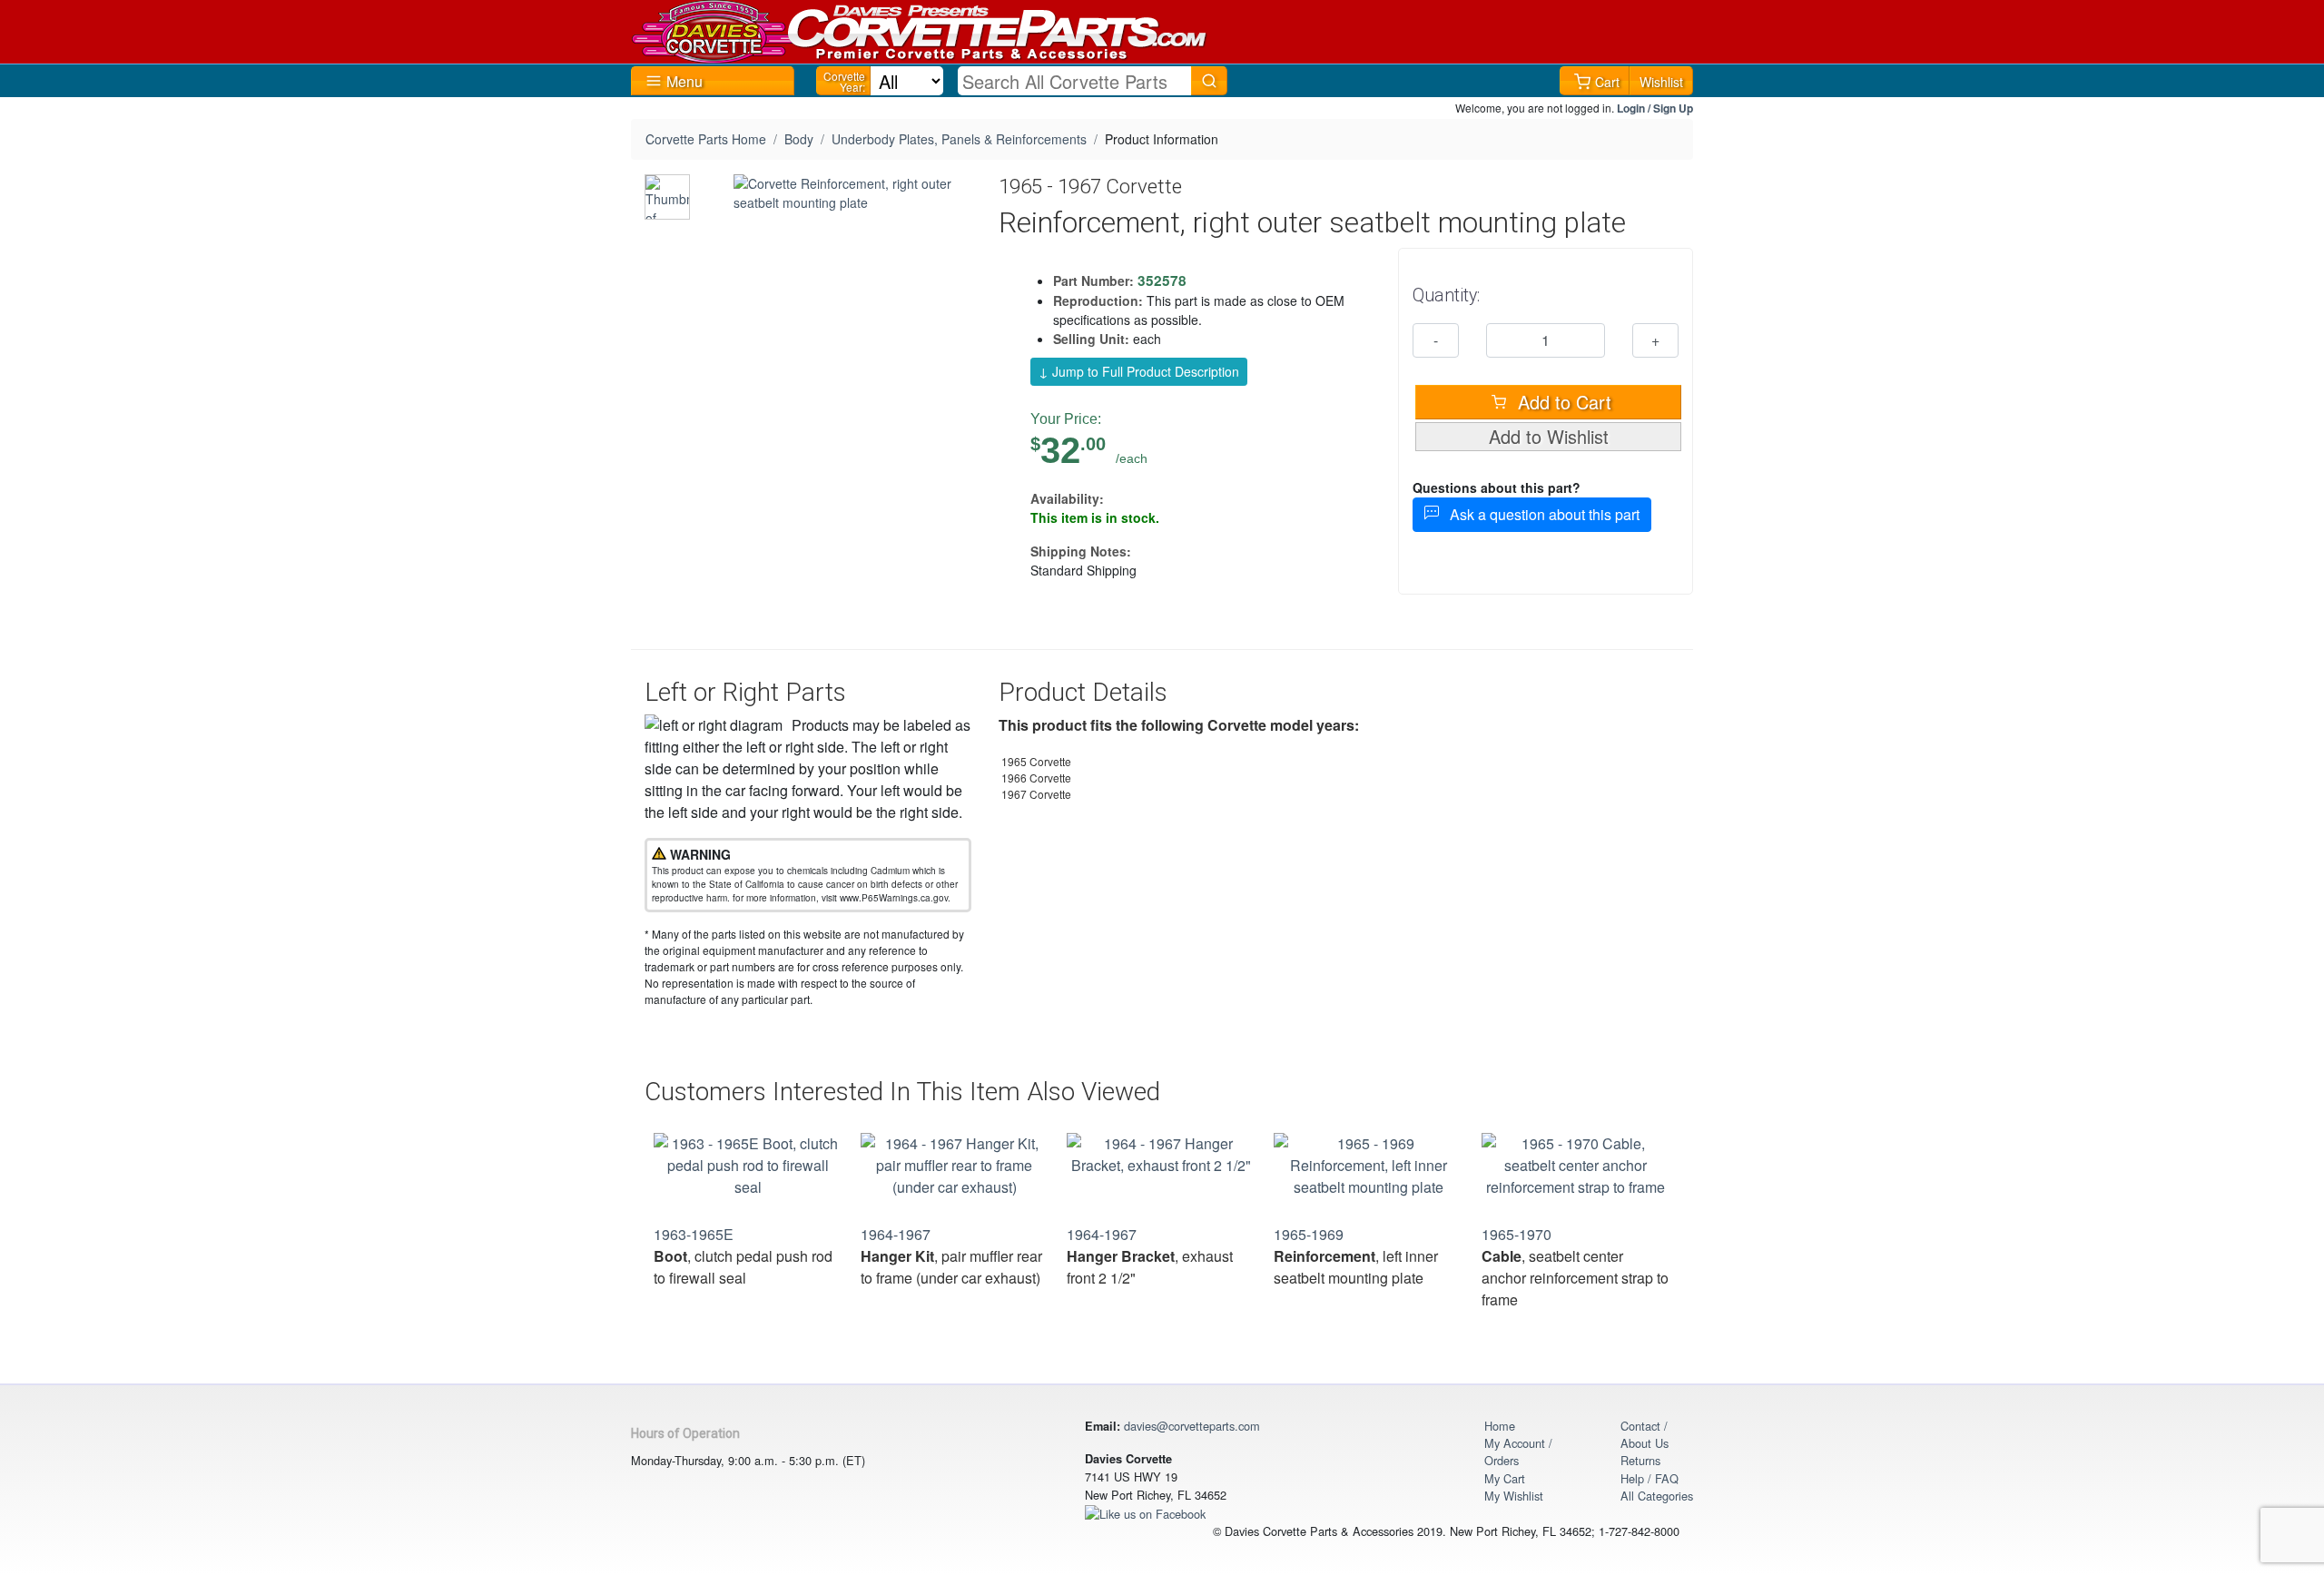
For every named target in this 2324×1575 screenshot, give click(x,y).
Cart (1607, 82)
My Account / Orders (1518, 1452)
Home (1500, 1426)
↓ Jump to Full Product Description (1139, 371)
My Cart (1505, 1478)
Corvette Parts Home (706, 139)
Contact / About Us (1645, 1434)
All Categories (1657, 1496)
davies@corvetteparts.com (1192, 1426)
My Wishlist (1514, 1496)
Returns (1640, 1460)
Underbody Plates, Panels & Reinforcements (959, 139)
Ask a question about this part (1539, 514)
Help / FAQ (1649, 1478)
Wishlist (1661, 82)
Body (799, 139)
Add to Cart (1562, 402)
